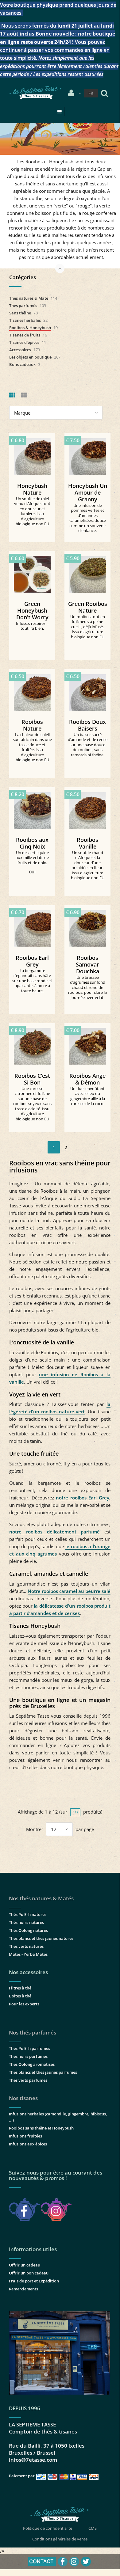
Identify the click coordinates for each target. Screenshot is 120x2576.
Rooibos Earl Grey (32, 961)
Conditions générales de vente (60, 2539)
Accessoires (20, 350)
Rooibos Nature (32, 725)
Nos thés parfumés (33, 2033)
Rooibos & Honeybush (30, 328)
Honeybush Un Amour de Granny (88, 492)
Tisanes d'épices (24, 342)
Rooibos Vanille (87, 843)
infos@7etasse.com (33, 2460)
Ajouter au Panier (35, 454)
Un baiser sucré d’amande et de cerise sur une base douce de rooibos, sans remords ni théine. (88, 745)
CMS (93, 2528)
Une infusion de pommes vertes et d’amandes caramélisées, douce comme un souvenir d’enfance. (88, 518)
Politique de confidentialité (48, 2528)
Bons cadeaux (22, 364)
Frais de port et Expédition (34, 2281)
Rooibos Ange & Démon (87, 1079)
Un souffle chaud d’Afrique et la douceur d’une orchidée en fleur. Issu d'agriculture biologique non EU (88, 865)
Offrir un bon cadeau (29, 2273)
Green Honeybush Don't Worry (32, 610)
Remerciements (23, 2289)
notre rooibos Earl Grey (83, 1498)
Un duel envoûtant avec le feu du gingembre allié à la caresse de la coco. (88, 1096)
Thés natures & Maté (29, 298)
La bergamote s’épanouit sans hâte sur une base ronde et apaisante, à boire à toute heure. (32, 981)
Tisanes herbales (25, 320)
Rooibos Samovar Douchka (87, 964)
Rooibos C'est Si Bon (32, 1079)
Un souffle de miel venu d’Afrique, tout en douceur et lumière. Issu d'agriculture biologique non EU (32, 511)
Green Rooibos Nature (88, 607)
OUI (32, 872)
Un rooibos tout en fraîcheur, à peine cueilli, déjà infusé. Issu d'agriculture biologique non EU (88, 627)
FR (91, 93)
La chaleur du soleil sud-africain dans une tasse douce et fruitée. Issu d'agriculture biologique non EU (32, 747)
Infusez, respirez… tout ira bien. (32, 626)
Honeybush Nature (32, 489)
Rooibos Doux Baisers (87, 725)
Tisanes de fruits (25, 335)
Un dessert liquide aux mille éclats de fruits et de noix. (32, 858)
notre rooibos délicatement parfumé (54, 1532)
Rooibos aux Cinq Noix (32, 843)
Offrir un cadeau (25, 2265)
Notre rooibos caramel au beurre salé (69, 1591)
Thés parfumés (23, 306)
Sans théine (20, 313)
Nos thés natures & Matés (41, 1898)
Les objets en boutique (30, 357)
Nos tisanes (23, 2098)
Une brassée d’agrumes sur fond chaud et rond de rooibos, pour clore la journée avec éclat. (87, 987)
